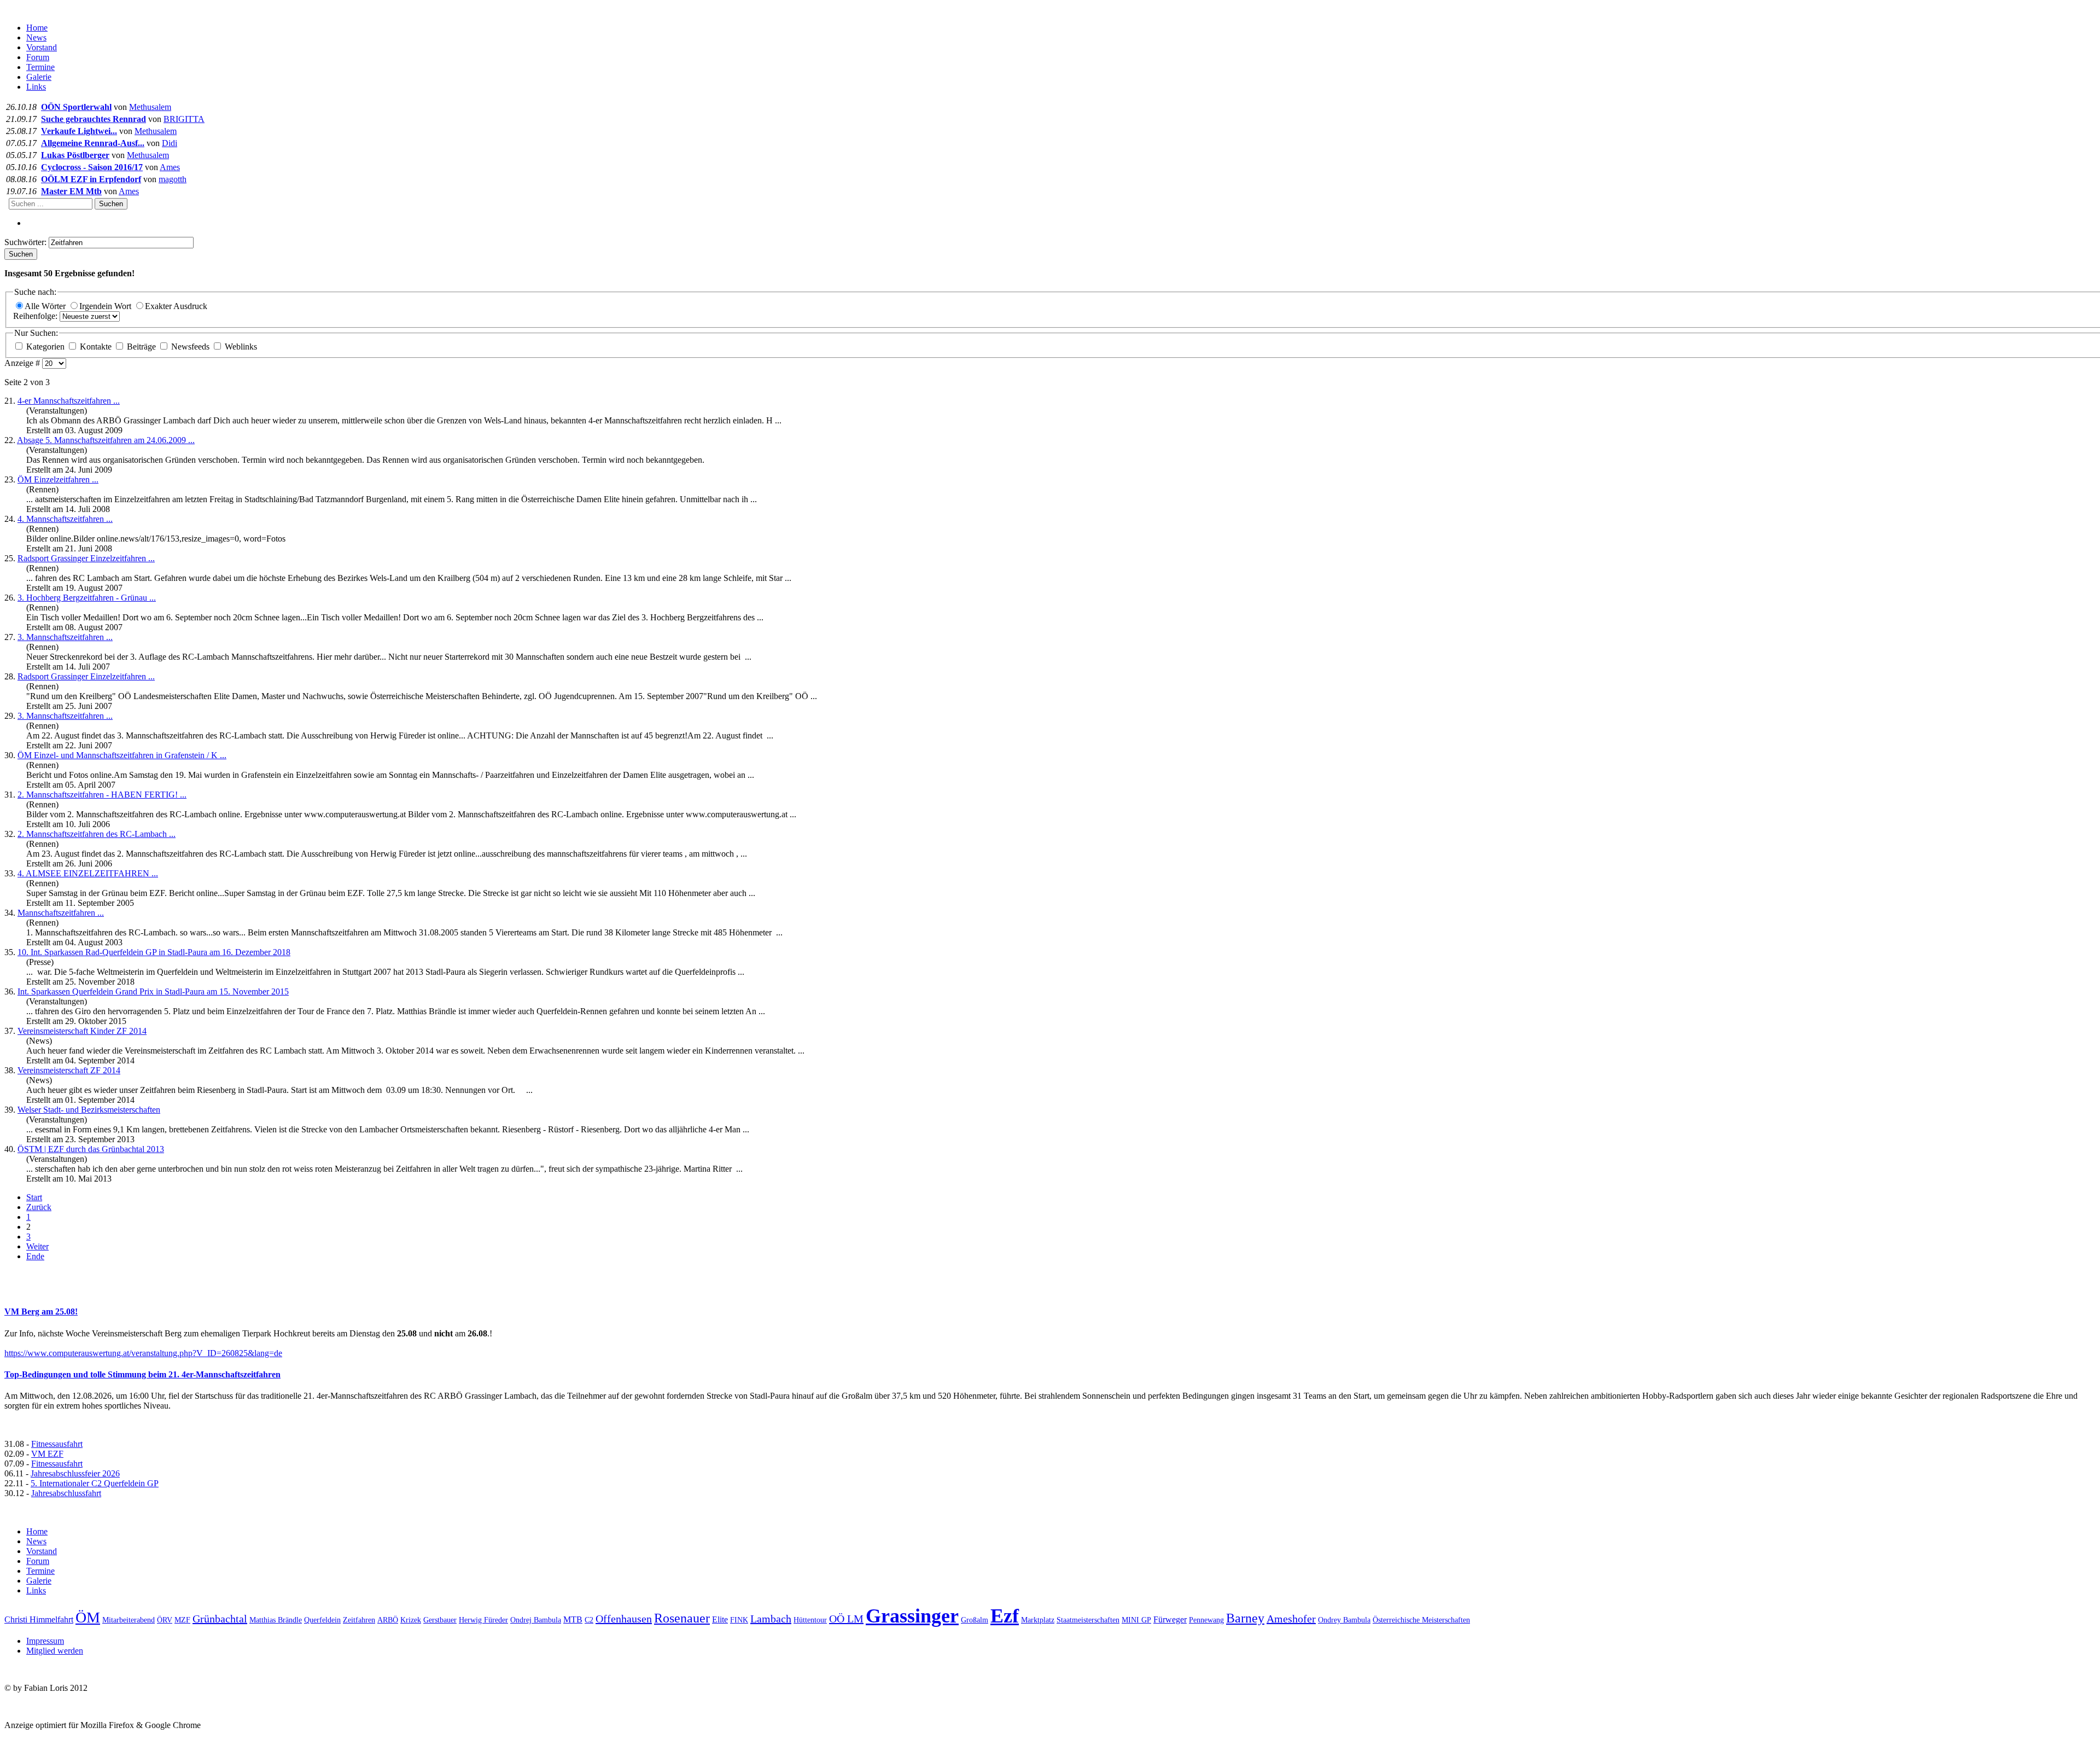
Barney (1245, 1618)
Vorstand (42, 47)
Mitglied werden (55, 1651)
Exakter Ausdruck (176, 306)
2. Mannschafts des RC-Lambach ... (97, 834)
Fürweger (1170, 1619)
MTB (573, 1619)
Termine (40, 67)
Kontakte (96, 347)
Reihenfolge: (36, 316)
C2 (589, 1620)
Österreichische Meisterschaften (1421, 1620)
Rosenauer (682, 1618)
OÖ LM (846, 1619)
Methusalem (150, 107)
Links (36, 87)
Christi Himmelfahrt (39, 1619)
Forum (38, 57)
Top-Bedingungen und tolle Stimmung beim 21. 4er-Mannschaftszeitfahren (142, 1374)
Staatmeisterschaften (1088, 1620)
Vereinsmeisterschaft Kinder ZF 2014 (82, 1031)
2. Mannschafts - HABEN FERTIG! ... (102, 795)
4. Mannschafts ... (65, 519)
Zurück (39, 1207)
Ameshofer (1291, 1619)
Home (37, 28)
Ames (170, 167)
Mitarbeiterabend (129, 1620)
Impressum (45, 1641)
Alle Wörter (46, 306)
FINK (739, 1620)
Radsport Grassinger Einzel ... (86, 558)
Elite (720, 1619)
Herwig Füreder (483, 1620)
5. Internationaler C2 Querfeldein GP (95, 1483)
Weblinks (240, 347)
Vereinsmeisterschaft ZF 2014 (69, 1070)
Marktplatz (1038, 1620)
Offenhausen (624, 1619)
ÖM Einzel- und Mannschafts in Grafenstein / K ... (122, 755)
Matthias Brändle (276, 1620)
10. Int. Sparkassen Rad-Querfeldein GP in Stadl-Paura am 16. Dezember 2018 (154, 952)
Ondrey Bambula (1344, 1620)
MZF (182, 1620)
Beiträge (141, 347)
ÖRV (165, 1620)
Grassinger (912, 1616)
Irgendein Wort (106, 306)
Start (34, 1197)
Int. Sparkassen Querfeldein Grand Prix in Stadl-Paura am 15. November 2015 (153, 991)
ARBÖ (388, 1620)
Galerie (39, 77)
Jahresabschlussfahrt (66, 1493)
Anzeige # (23, 363)
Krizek (411, 1620)
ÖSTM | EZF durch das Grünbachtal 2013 (91, 1149)
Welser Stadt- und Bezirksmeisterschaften (89, 1110)
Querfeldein (322, 1620)
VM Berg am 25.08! (41, 1311)
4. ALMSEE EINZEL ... (88, 873)
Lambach (771, 1619)
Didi (170, 143)
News (36, 37)
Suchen (111, 204)
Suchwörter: (27, 242)
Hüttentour (810, 1620)
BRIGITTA (184, 119)
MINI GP (1136, 1620)
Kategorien (45, 347)
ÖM (88, 1617)
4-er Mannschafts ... (69, 401)
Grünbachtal (220, 1619)
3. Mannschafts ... (65, 637)
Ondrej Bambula (536, 1620)
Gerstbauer (440, 1620)
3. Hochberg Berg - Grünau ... (87, 598)
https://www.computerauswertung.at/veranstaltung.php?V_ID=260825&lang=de (143, 1353)
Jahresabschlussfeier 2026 (75, 1473)
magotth (173, 179)
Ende (35, 1256)
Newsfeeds (190, 347)
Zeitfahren (359, 1620)
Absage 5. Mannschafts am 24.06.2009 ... (106, 440)
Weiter (37, 1246)
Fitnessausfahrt (57, 1444)
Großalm (975, 1620)
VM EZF (47, 1454)
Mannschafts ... (61, 913)
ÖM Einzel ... (58, 479)
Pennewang (1206, 1620)
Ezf (1005, 1616)
